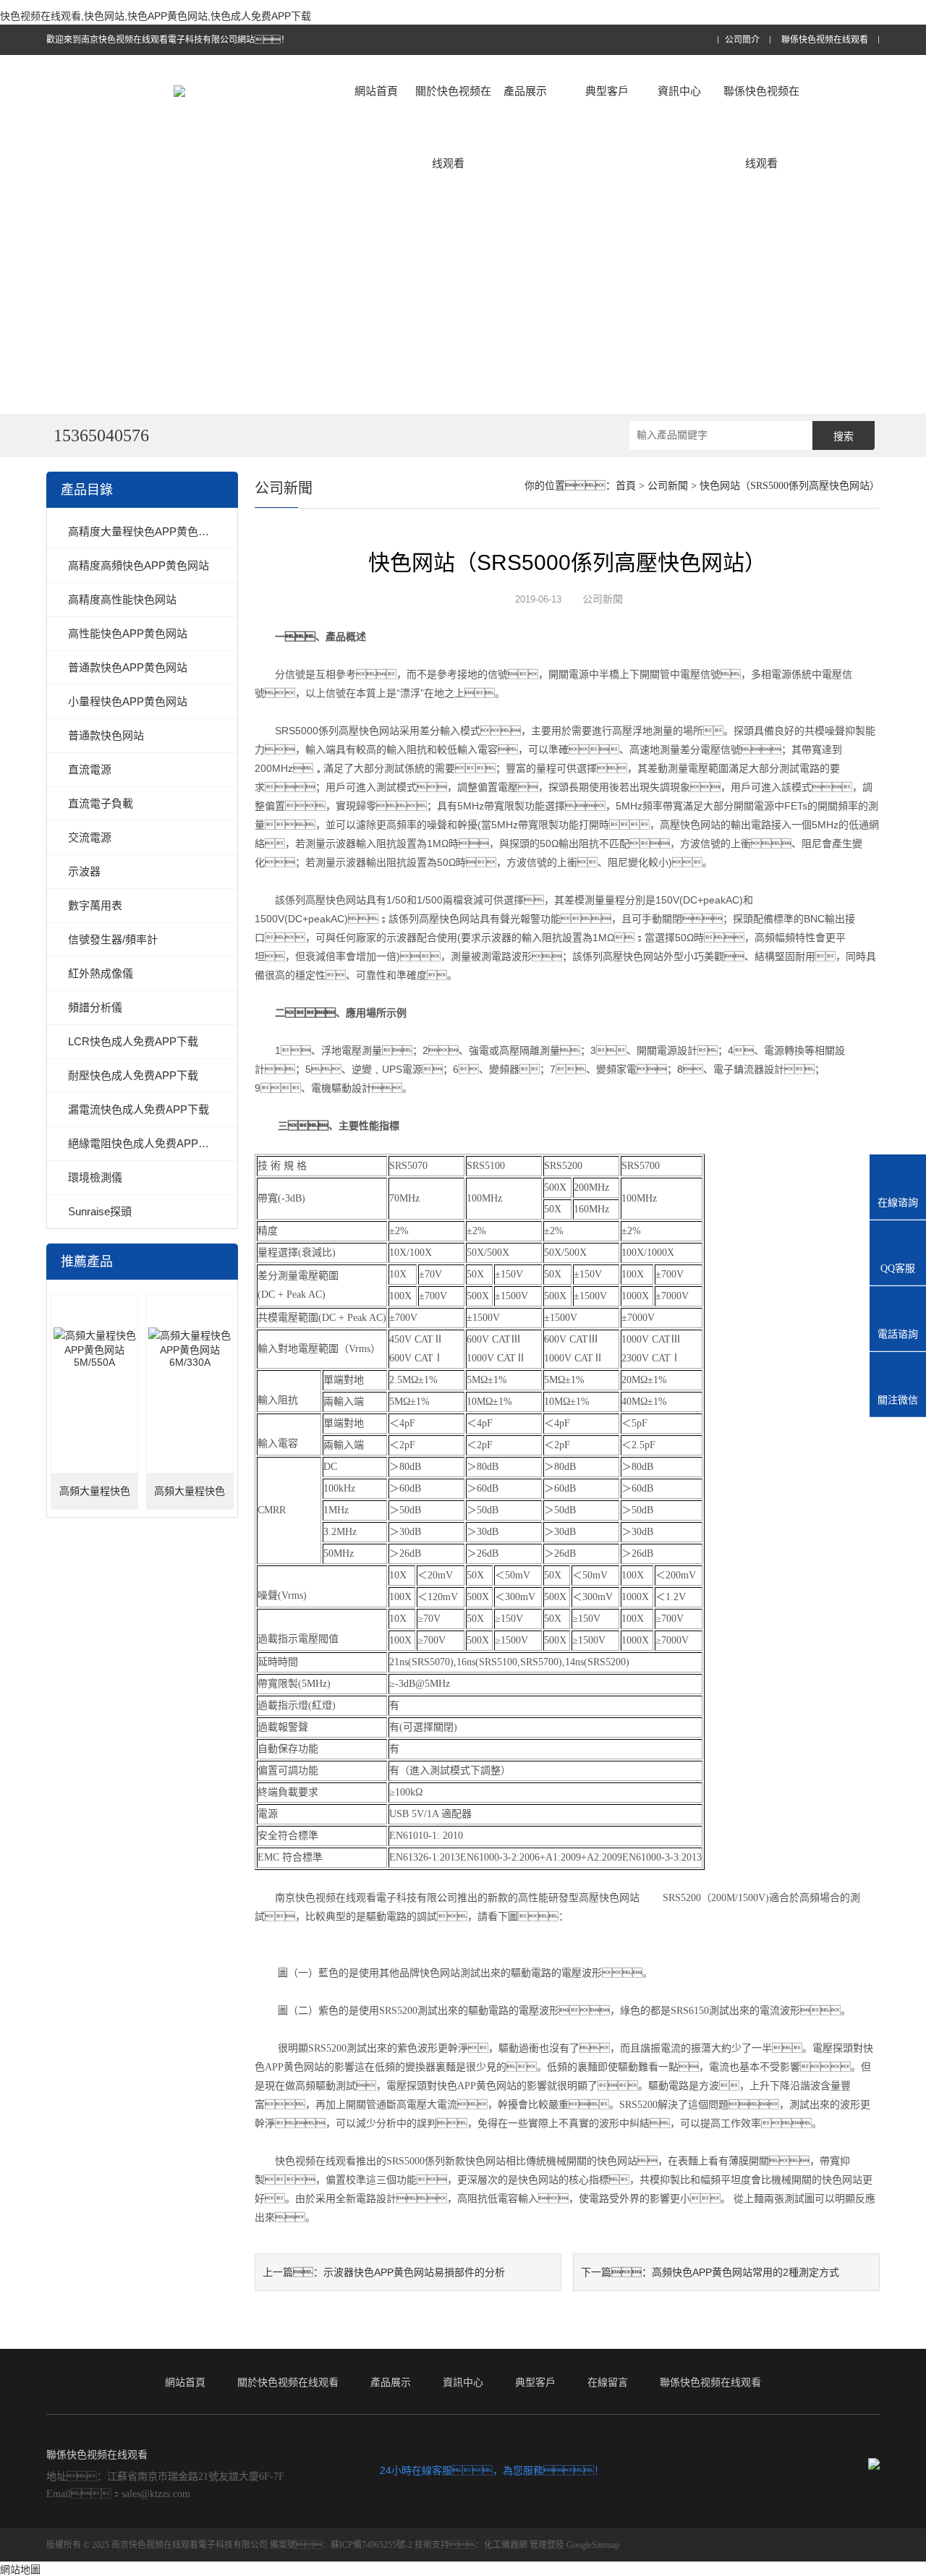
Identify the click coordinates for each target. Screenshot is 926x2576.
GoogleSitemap (593, 2545)
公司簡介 (742, 40)
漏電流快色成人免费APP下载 (139, 1109)
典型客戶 (607, 91)
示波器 (84, 871)
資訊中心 (679, 91)
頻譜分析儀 (95, 1007)
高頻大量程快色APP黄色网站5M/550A (95, 1498)
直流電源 (90, 769)
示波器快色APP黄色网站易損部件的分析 (414, 2272)
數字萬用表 (95, 905)
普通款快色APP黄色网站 (128, 667)
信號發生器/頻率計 (113, 939)
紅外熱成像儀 (101, 973)
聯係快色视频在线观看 (825, 40)
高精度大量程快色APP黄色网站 (144, 531)
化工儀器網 (506, 2545)
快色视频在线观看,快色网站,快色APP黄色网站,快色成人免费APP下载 (156, 16)
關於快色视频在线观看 (453, 127)
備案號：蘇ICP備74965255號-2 (341, 2545)
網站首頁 (376, 91)
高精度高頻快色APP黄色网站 (139, 565)
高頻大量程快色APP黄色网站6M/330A (190, 1498)
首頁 (626, 486)
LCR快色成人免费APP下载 (133, 1041)
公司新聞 (668, 486)
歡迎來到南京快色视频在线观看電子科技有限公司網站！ (168, 40)
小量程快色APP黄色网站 (128, 701)
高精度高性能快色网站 (122, 599)
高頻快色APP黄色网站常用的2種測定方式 (746, 2272)
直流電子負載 (101, 803)
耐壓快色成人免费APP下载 (133, 1075)
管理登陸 (547, 2545)
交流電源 (90, 837)
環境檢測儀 (95, 1177)
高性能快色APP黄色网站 (128, 633)
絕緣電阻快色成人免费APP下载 (144, 1143)
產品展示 (525, 91)
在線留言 (608, 2382)
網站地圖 (20, 2569)
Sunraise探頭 (100, 1211)
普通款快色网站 (106, 735)
